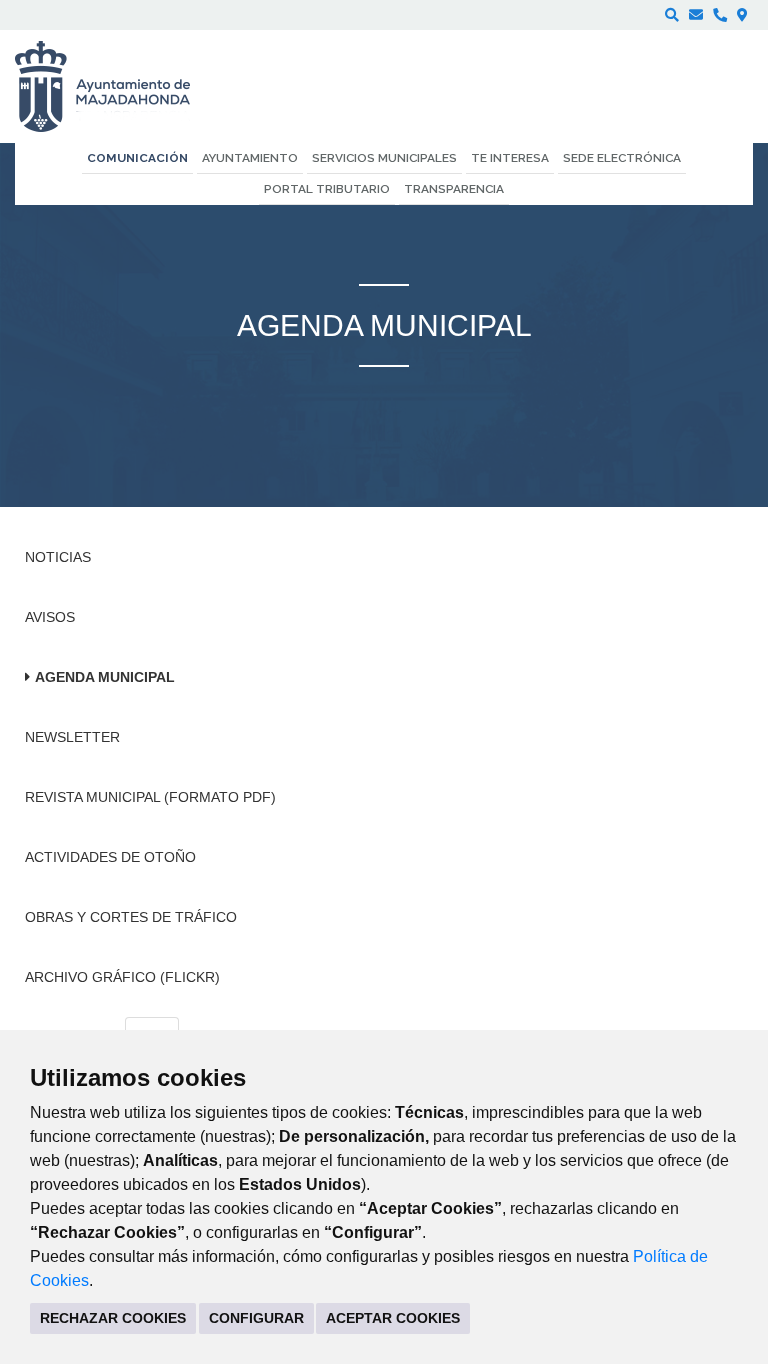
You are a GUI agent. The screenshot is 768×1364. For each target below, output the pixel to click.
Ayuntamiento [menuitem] (250, 158)
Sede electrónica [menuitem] (622, 158)
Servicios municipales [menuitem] (384, 158)
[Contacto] (696, 15)
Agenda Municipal (105, 677)
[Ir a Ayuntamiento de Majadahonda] (115, 87)
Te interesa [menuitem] (510, 158)
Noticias (58, 557)
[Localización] (742, 15)
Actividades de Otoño (110, 857)
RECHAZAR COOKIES (113, 1318)
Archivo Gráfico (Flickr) (122, 977)
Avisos (50, 617)
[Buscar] (672, 15)
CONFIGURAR (256, 1318)
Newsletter (72, 737)
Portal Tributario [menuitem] (327, 189)
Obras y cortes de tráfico (131, 917)
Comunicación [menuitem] (137, 158)
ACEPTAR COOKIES (393, 1318)
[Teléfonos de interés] (720, 15)
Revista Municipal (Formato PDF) (150, 797)
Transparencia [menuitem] (454, 189)
